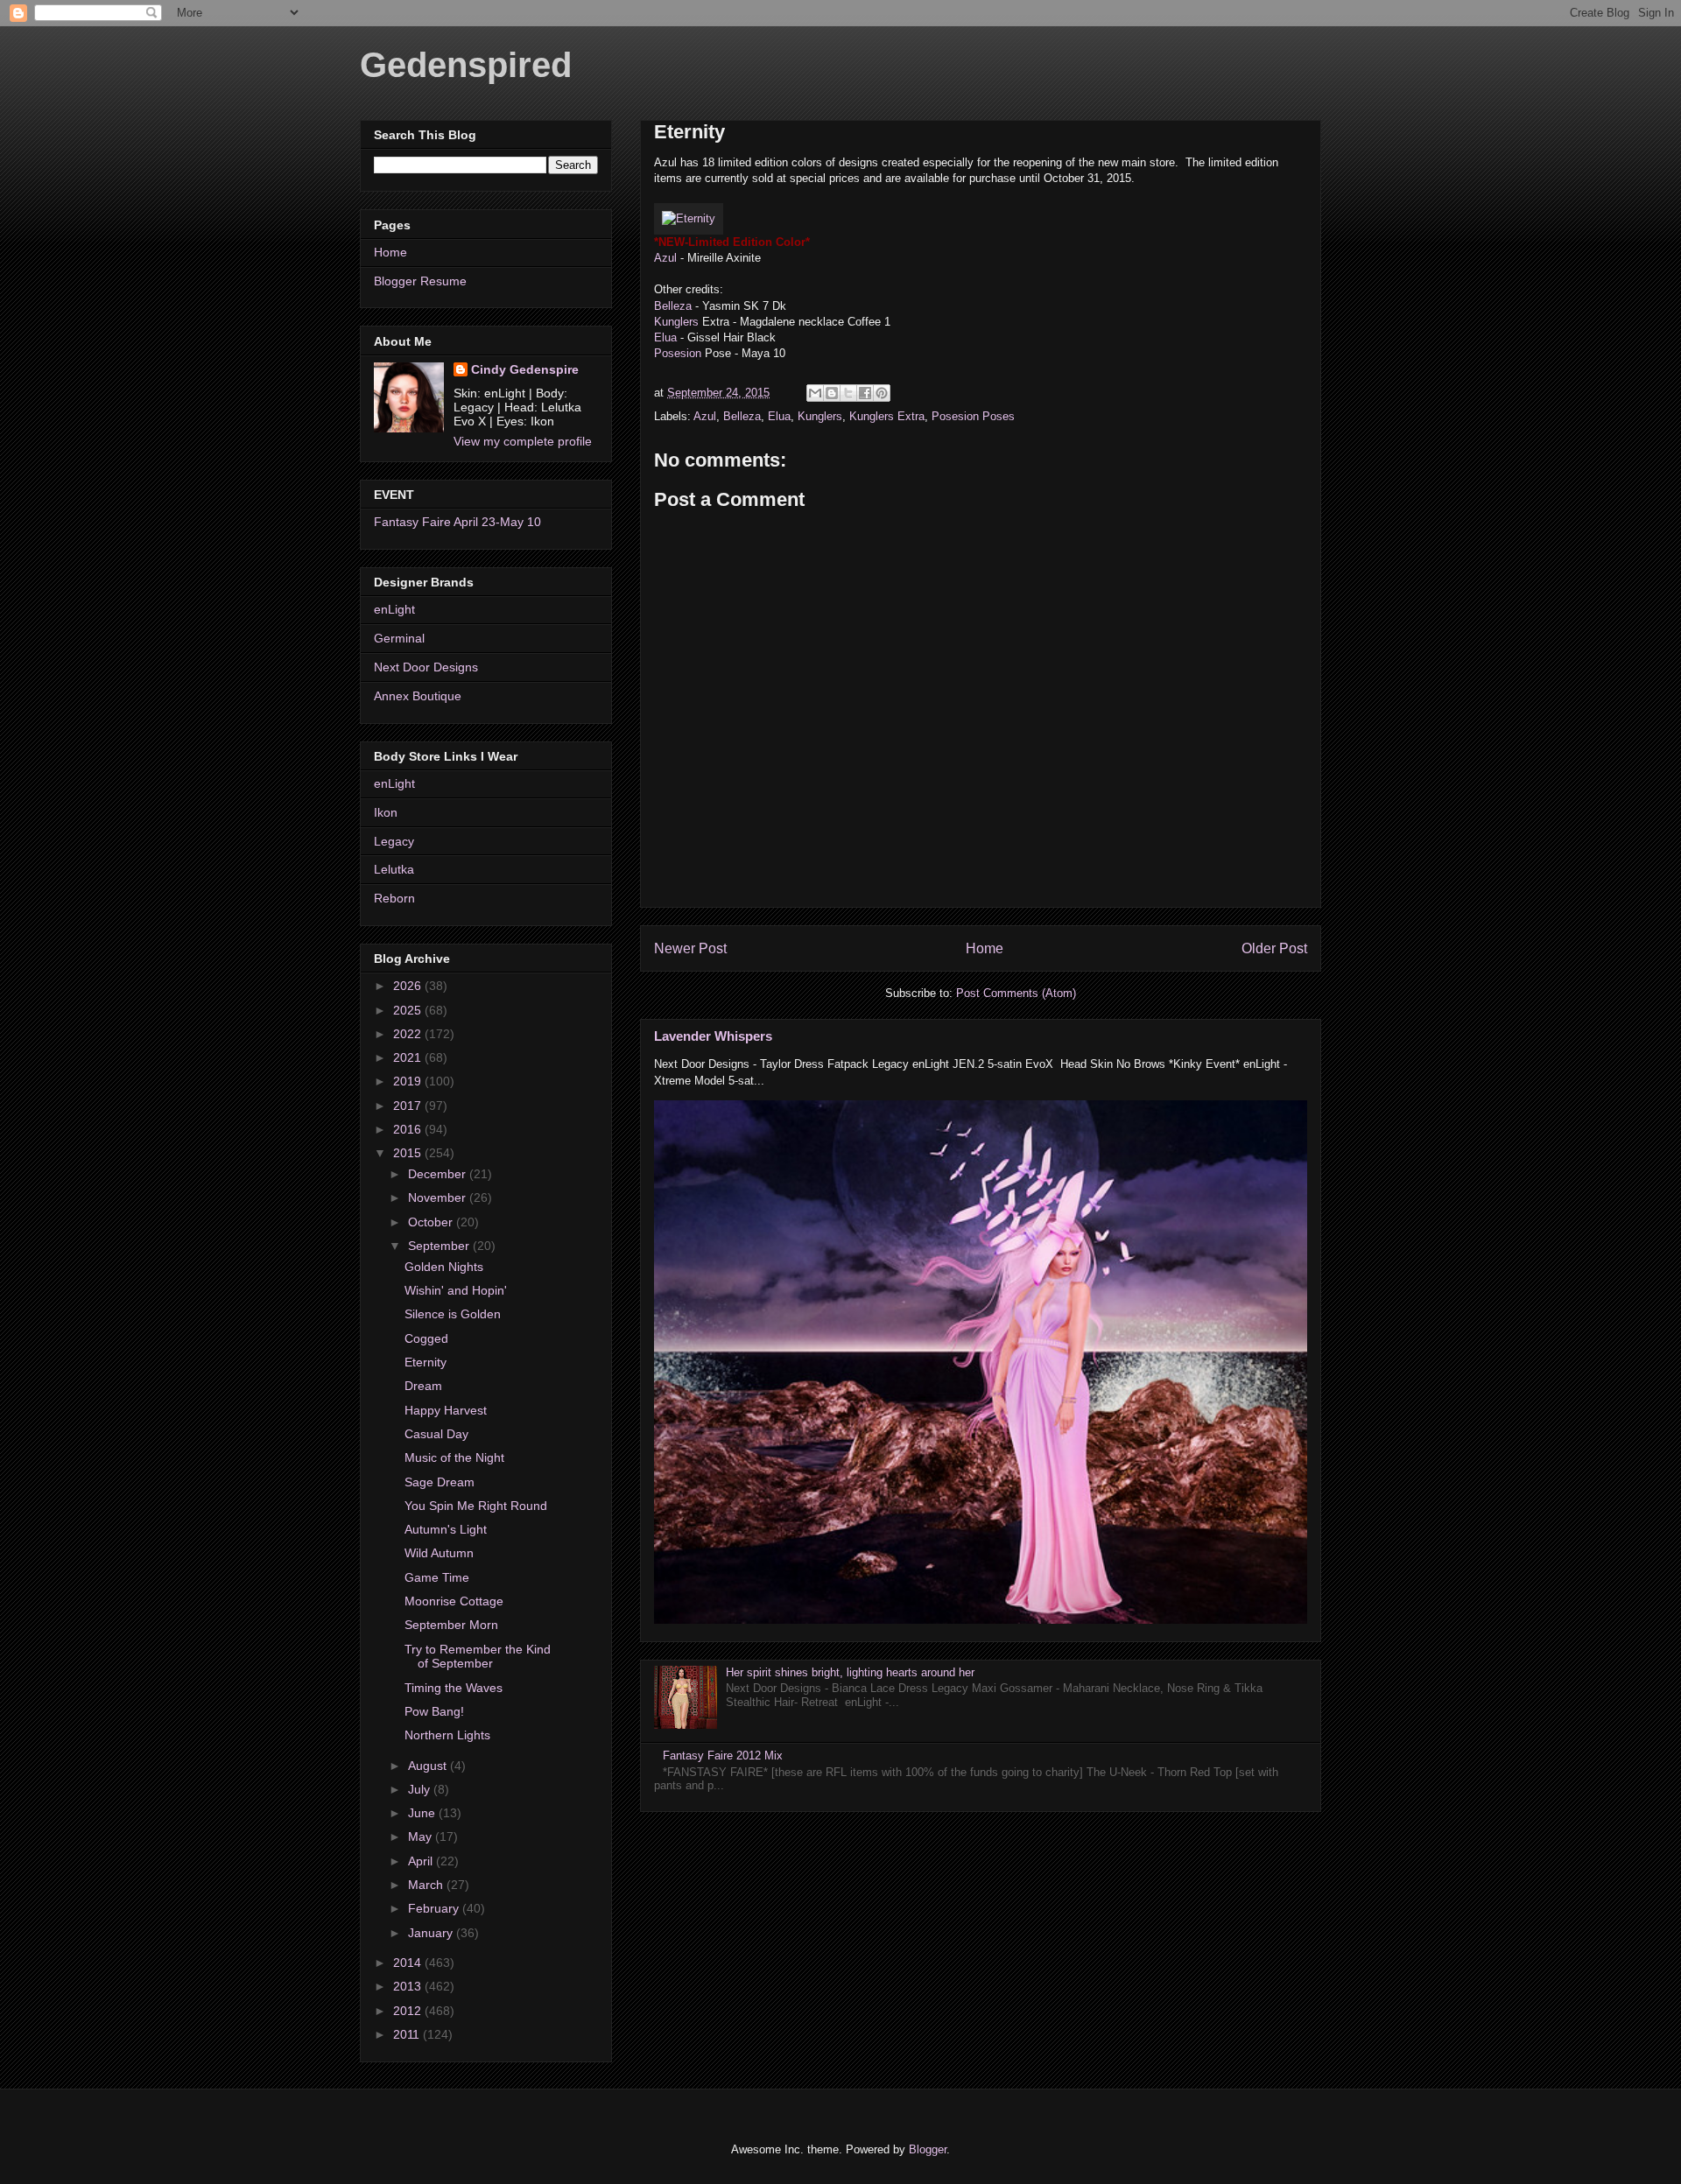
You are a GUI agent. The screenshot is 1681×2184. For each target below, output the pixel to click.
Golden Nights (444, 1267)
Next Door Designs (426, 667)
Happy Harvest (446, 1410)
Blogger (928, 2149)
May (422, 1836)
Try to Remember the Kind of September (478, 1657)
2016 (409, 1129)
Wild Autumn (439, 1553)
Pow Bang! (434, 1711)
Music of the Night (454, 1457)
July (421, 1789)
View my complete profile (523, 441)
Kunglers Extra (887, 416)
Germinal (399, 638)
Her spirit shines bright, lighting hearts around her (850, 1672)
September (440, 1246)
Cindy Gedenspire (525, 369)
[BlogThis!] (832, 393)
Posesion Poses (973, 416)
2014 (409, 1963)
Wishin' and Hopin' (456, 1290)
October (432, 1222)
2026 (409, 986)
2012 (409, 2011)
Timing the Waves (454, 1688)
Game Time (437, 1577)
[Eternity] (689, 218)
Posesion (678, 353)
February (435, 1908)
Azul (665, 258)
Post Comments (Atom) (1016, 993)
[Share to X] (848, 393)
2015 (409, 1153)
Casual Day (436, 1434)
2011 (408, 2034)
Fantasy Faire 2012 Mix (723, 1756)
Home (985, 948)
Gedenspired (466, 65)
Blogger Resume (420, 281)
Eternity (426, 1362)
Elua (665, 337)
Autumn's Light (446, 1529)
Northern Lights (447, 1735)
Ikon (386, 812)
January (432, 1933)
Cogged (426, 1338)
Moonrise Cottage (454, 1601)
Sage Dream (440, 1482)
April (422, 1861)
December (439, 1174)
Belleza (673, 306)
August (429, 1766)
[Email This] (815, 393)
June (423, 1813)
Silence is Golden (453, 1314)
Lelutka (394, 869)
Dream (423, 1386)
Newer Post (690, 948)
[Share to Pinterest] (882, 393)
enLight (394, 609)
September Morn (451, 1625)
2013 (409, 1986)
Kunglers (676, 322)
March (427, 1885)
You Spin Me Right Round (476, 1506)
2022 (409, 1034)
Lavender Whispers (713, 1036)
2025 (409, 1010)
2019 (409, 1081)
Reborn (394, 898)
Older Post (1274, 948)
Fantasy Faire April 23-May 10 (457, 522)
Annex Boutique (418, 696)
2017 (409, 1106)
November (439, 1197)
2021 (409, 1057)
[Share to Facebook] (865, 393)
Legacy (394, 841)
